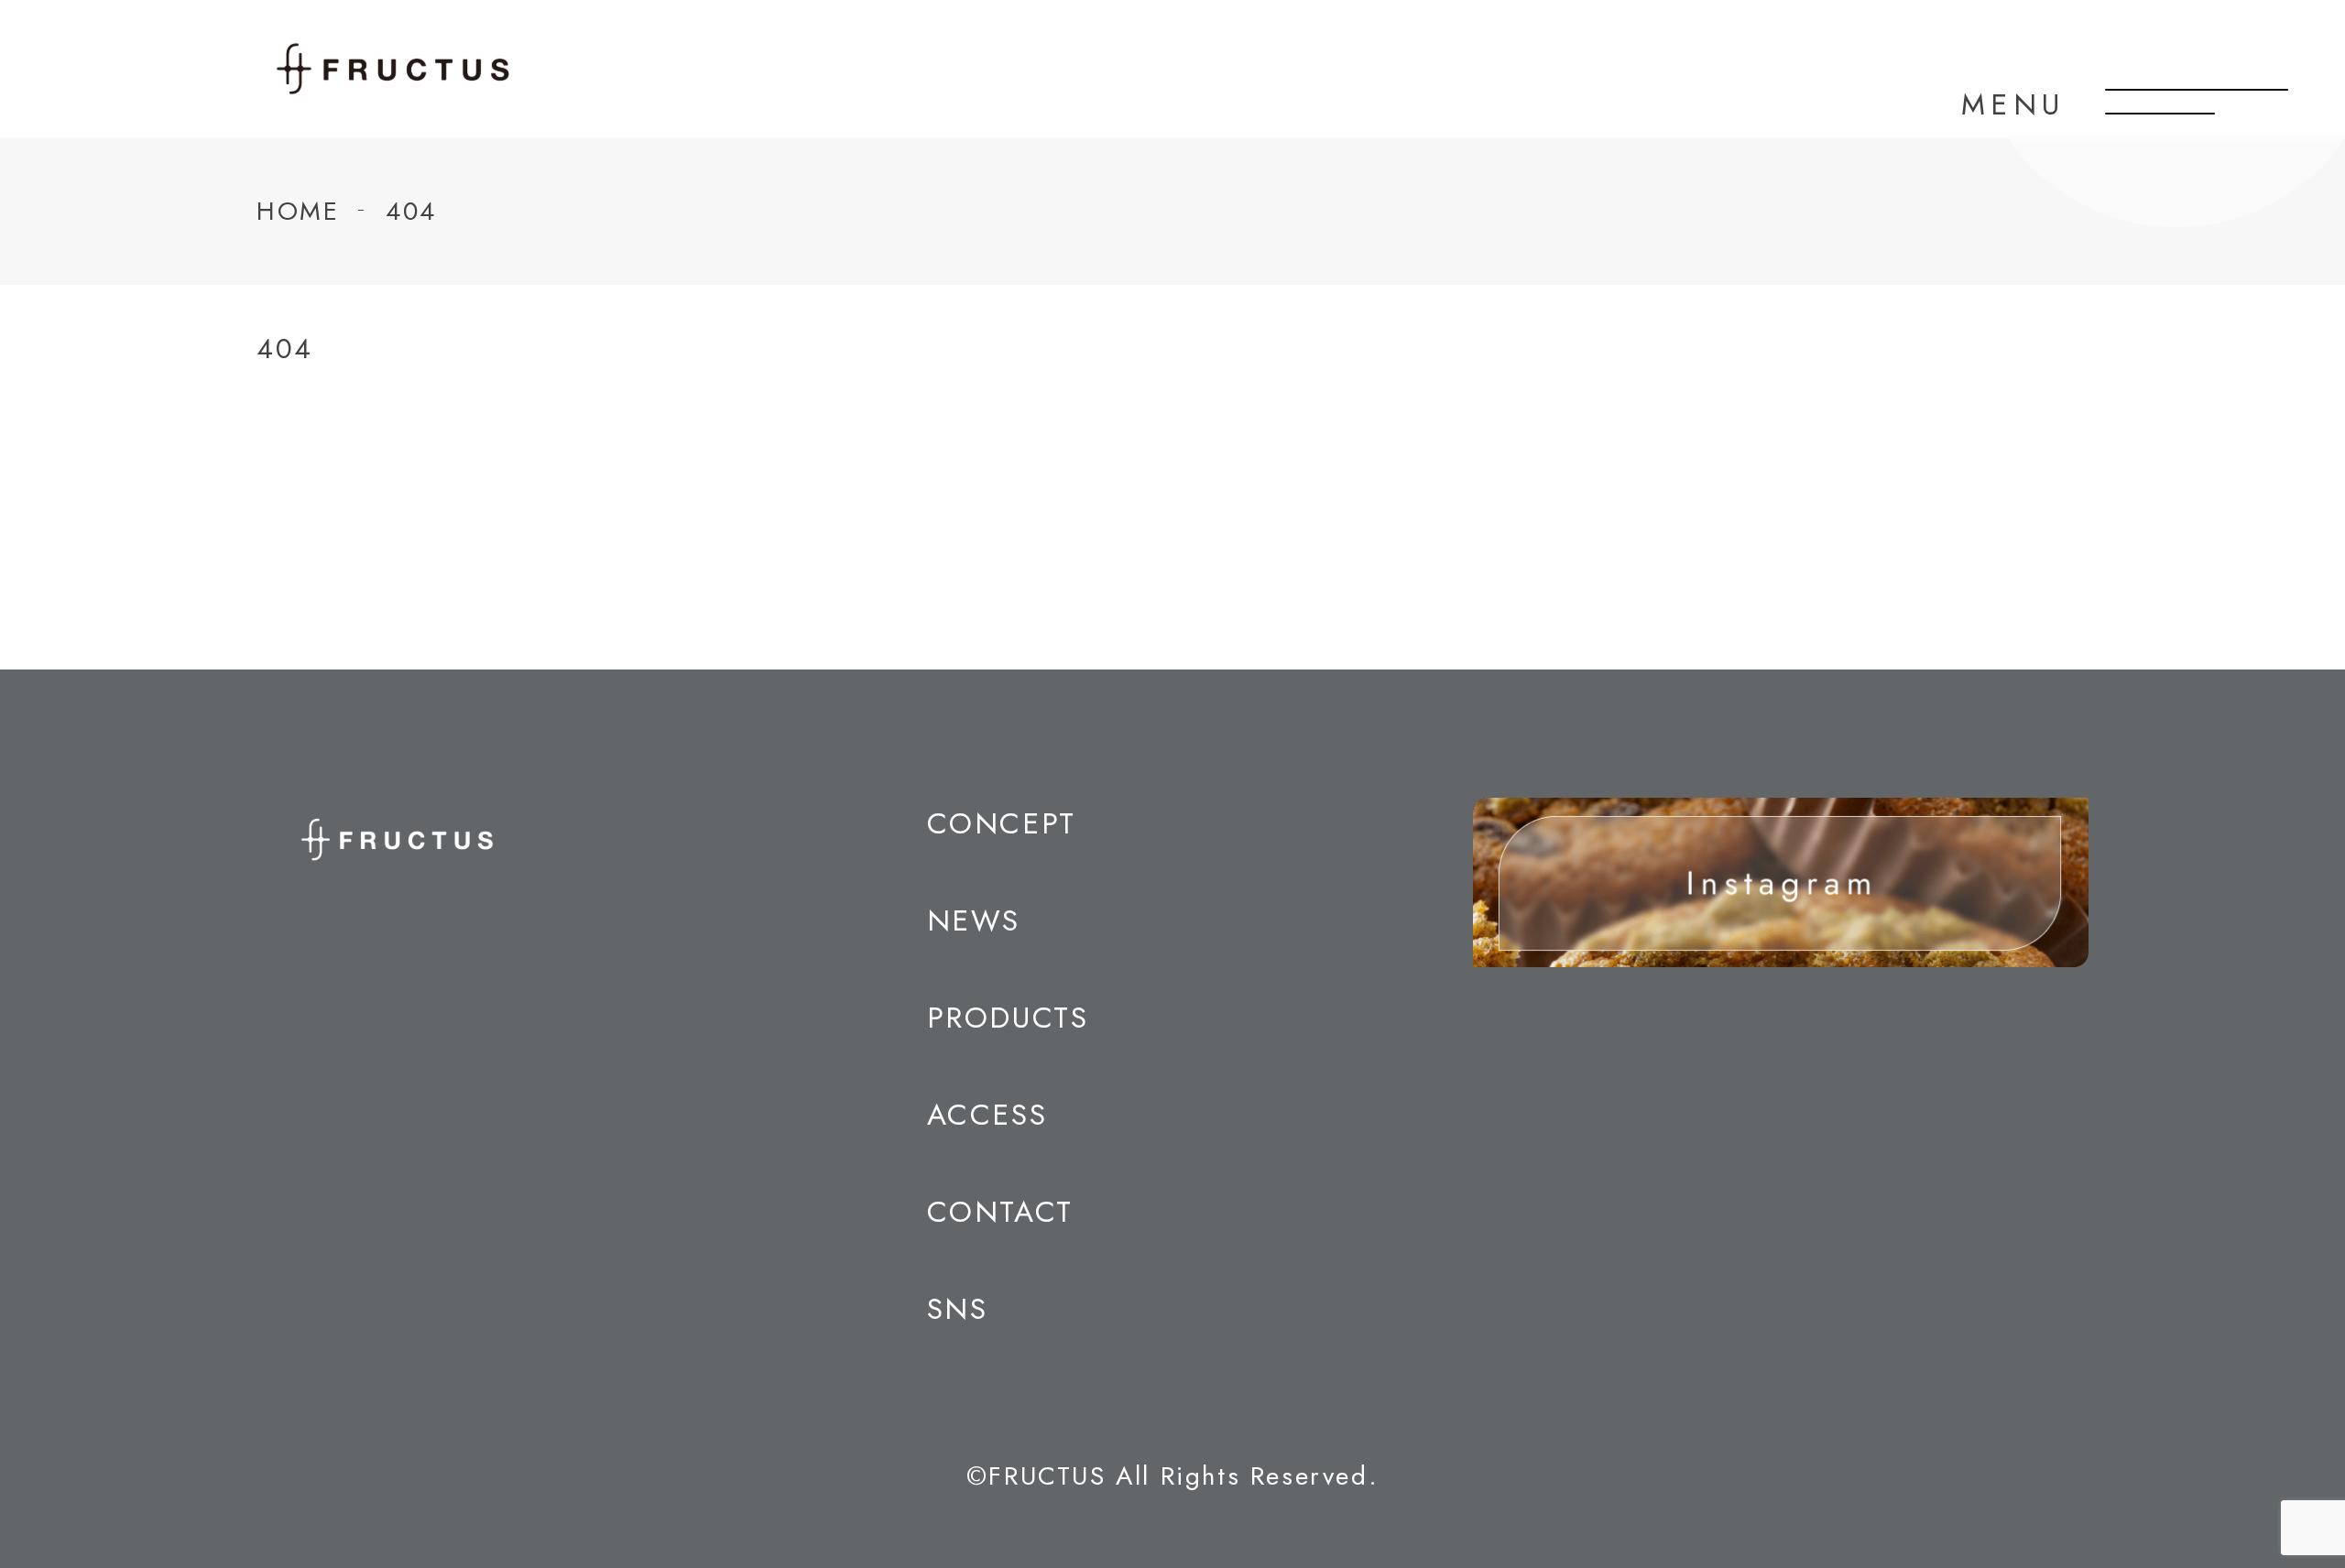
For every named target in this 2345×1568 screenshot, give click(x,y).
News (974, 920)
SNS (958, 1309)
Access (987, 1115)
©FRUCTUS (1036, 1476)
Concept (1002, 823)
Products (1008, 1018)
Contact (1000, 1212)
